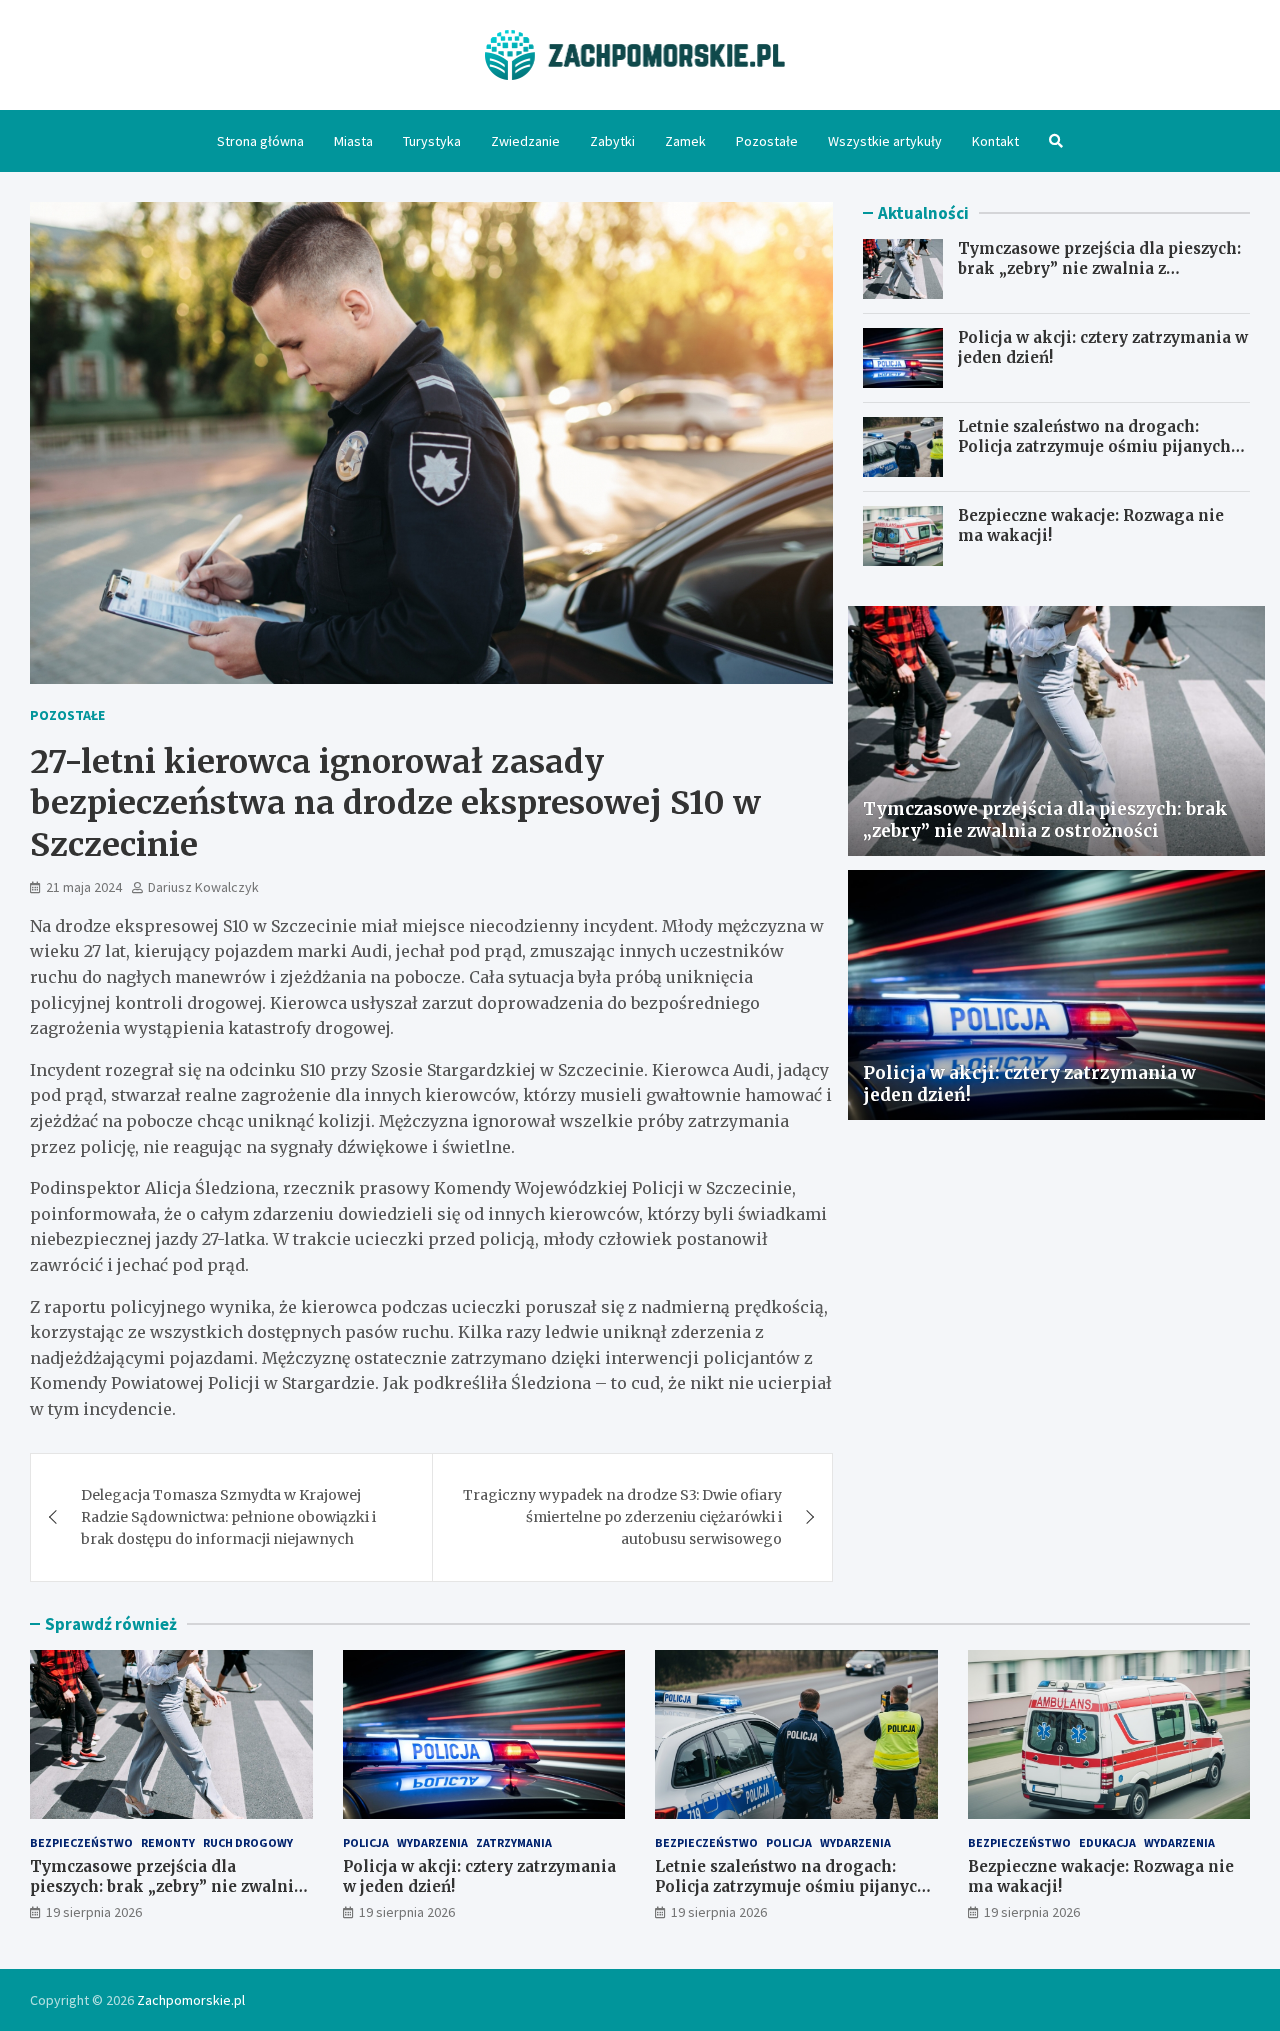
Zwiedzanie (525, 141)
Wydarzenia (432, 1842)
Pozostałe (767, 141)
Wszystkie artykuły (885, 141)
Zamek (685, 141)
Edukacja (1107, 1842)
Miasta (353, 141)
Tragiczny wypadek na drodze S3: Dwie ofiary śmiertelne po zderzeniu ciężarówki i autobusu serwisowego (622, 1517)
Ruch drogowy (248, 1842)
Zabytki (612, 141)
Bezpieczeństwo (81, 1842)
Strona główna (260, 141)
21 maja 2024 (84, 887)
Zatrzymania (514, 1842)
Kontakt (995, 141)
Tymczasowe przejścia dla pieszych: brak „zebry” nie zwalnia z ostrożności (1099, 268)
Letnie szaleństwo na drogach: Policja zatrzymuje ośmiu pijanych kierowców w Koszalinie (1094, 446)
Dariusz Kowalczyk (203, 887)
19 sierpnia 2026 (94, 1912)
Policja (366, 1842)
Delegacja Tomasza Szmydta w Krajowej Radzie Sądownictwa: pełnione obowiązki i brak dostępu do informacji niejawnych (228, 1517)
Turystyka (432, 141)
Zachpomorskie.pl (191, 2000)
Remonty (168, 1842)
